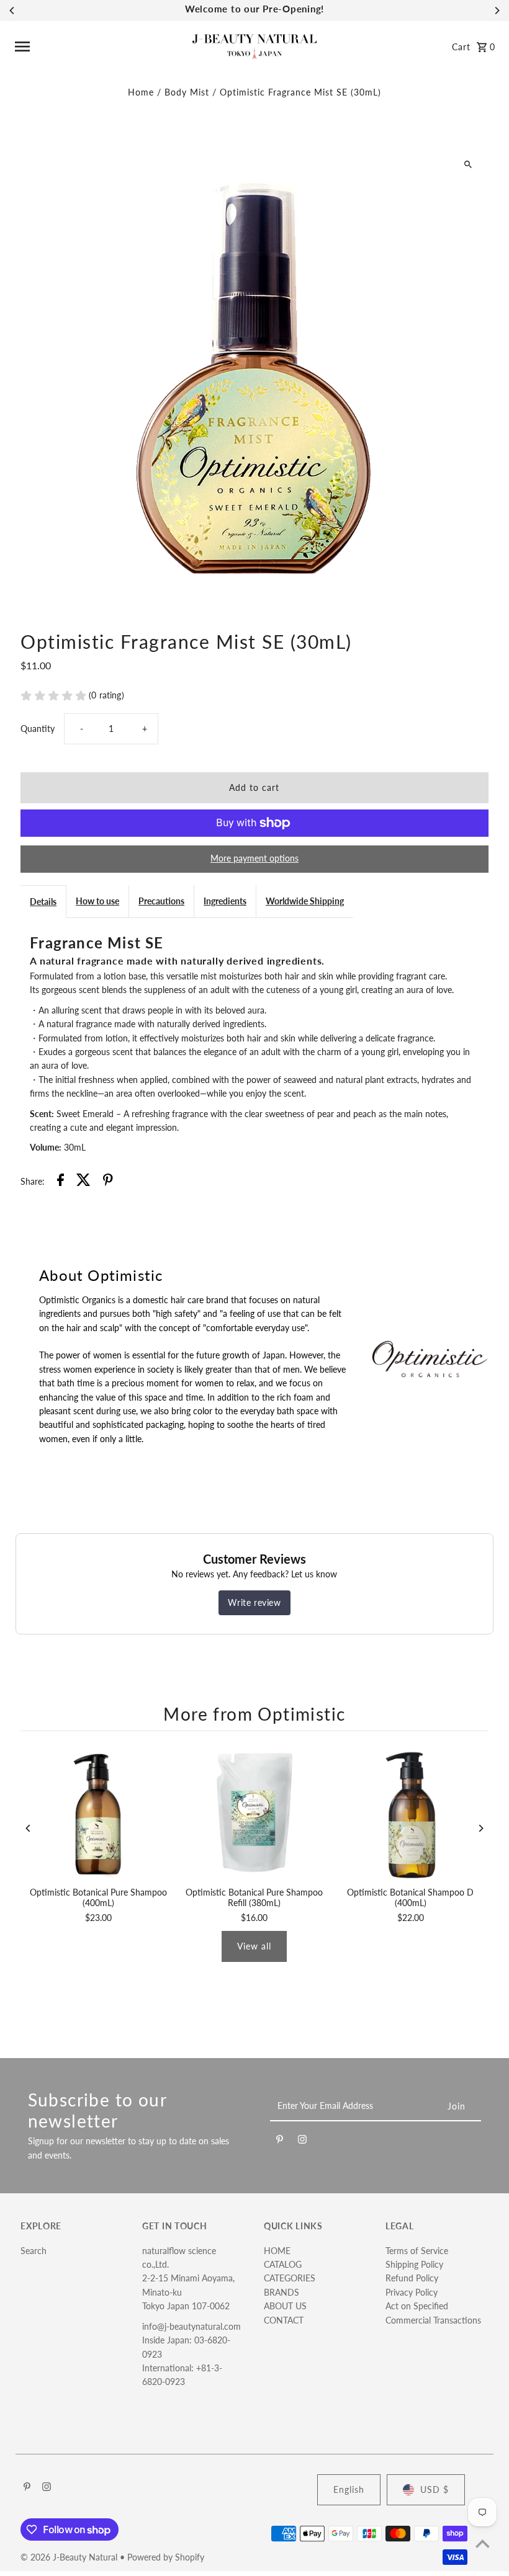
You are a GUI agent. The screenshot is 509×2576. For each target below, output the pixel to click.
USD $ (435, 2489)
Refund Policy (412, 2278)
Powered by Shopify (166, 2557)
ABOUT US (285, 2306)
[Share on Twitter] (83, 1182)
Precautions (161, 901)
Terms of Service (417, 2251)
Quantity (38, 729)
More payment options (254, 858)
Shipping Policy (414, 2264)
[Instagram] (302, 2141)
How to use (97, 901)
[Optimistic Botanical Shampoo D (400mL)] (411, 1812)
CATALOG (283, 2264)
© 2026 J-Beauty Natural (70, 2557)
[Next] (497, 11)
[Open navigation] (99, 47)
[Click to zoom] (468, 164)
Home (141, 92)
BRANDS (282, 2292)
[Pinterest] (280, 2141)
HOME (277, 2251)
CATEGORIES (290, 2278)
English (349, 2489)
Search (34, 2251)
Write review (254, 1602)
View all (254, 1946)
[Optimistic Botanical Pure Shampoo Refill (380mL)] (254, 1812)
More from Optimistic (254, 1714)
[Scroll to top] (483, 2543)
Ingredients (225, 901)
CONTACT (284, 2320)
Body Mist (187, 92)
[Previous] (12, 11)
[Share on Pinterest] (108, 1182)
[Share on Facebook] (61, 1182)
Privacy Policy (412, 2292)
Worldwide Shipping (305, 901)
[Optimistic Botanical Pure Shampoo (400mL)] (98, 1812)
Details (43, 902)
